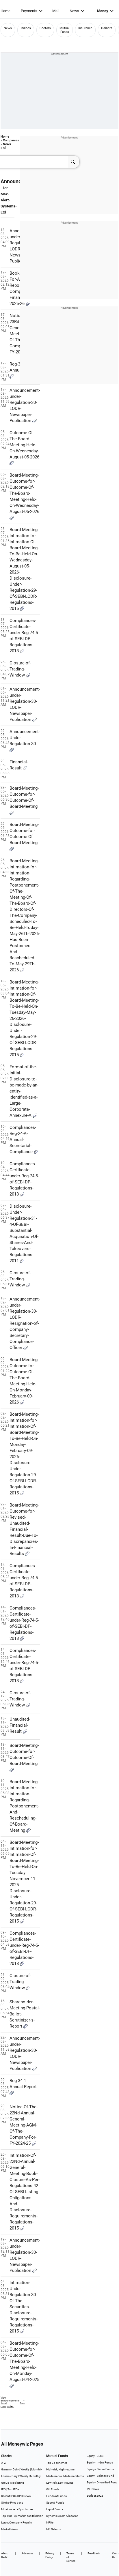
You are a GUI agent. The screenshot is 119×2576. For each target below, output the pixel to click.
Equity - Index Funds (100, 2462)
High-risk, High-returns (60, 2469)
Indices (26, 28)
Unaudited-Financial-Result (20, 1725)
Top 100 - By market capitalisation (22, 2516)
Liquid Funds (55, 2509)
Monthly (37, 2469)
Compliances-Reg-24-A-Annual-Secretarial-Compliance (23, 1140)
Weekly (25, 2469)
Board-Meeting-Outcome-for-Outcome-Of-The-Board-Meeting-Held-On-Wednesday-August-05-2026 (24, 493)
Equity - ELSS (95, 2456)
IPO (3, 2489)
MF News (93, 2489)
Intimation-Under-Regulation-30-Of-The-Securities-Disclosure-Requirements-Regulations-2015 (24, 2307)
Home (5, 11)
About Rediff (5, 2555)
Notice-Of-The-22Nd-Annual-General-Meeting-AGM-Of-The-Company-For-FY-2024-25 (24, 2125)
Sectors (45, 28)
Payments (29, 11)
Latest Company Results (16, 2522)
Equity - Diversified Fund (102, 2482)
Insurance (85, 28)
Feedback (94, 2553)
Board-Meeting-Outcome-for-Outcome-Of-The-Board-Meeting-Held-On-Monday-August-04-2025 (24, 2361)
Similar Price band (12, 2503)
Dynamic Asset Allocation (62, 2516)
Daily (16, 2469)
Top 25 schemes (57, 2463)
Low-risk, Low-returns (60, 2483)
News (74, 11)
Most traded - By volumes (17, 2509)
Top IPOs (13, 2489)
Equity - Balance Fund (100, 2476)
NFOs (50, 2522)
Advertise (27, 2553)
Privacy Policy (50, 2555)
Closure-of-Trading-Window (20, 669)
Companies (11, 140)
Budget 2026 (95, 2496)
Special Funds (55, 2503)
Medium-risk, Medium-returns (65, 2476)
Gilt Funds (53, 2489)
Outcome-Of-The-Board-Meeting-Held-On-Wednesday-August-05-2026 (24, 445)
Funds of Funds (56, 2496)
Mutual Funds (65, 30)
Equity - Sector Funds (100, 2469)
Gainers (107, 28)
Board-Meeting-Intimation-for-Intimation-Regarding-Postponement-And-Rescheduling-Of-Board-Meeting (24, 1806)
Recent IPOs (9, 2496)
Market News (9, 2529)
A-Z (3, 2463)
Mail (56, 11)
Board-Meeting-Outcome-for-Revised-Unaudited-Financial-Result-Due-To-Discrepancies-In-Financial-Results (24, 1529)
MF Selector (54, 2529)
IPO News (24, 2496)
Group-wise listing (13, 2483)
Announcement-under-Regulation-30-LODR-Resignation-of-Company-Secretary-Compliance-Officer (25, 1323)
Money (103, 11)
